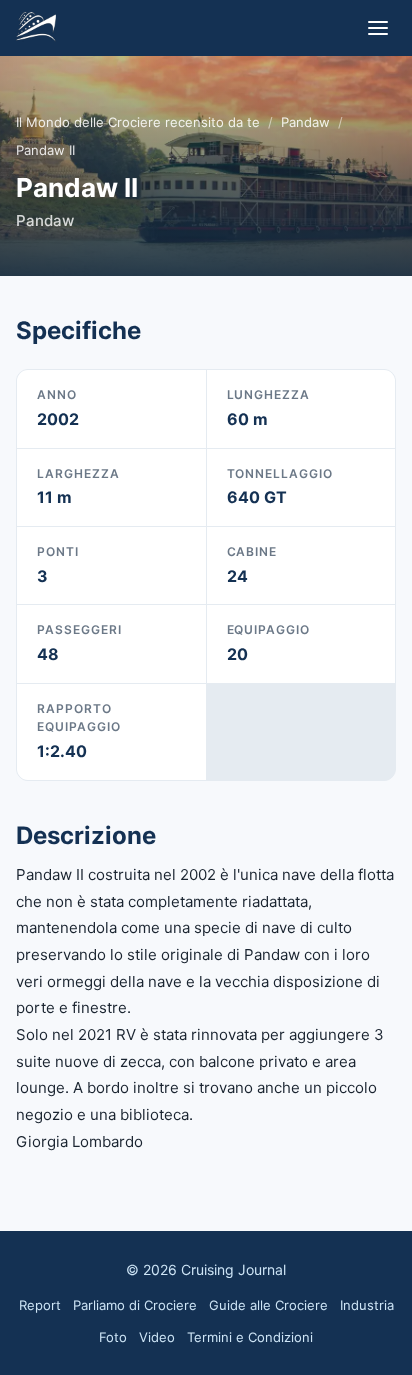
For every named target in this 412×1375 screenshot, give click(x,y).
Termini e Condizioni (250, 1337)
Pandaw (305, 122)
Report (40, 1305)
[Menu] (378, 28)
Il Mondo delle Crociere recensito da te (138, 122)
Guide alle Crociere (268, 1305)
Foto (113, 1337)
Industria (367, 1305)
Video (157, 1337)
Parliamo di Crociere (135, 1305)
